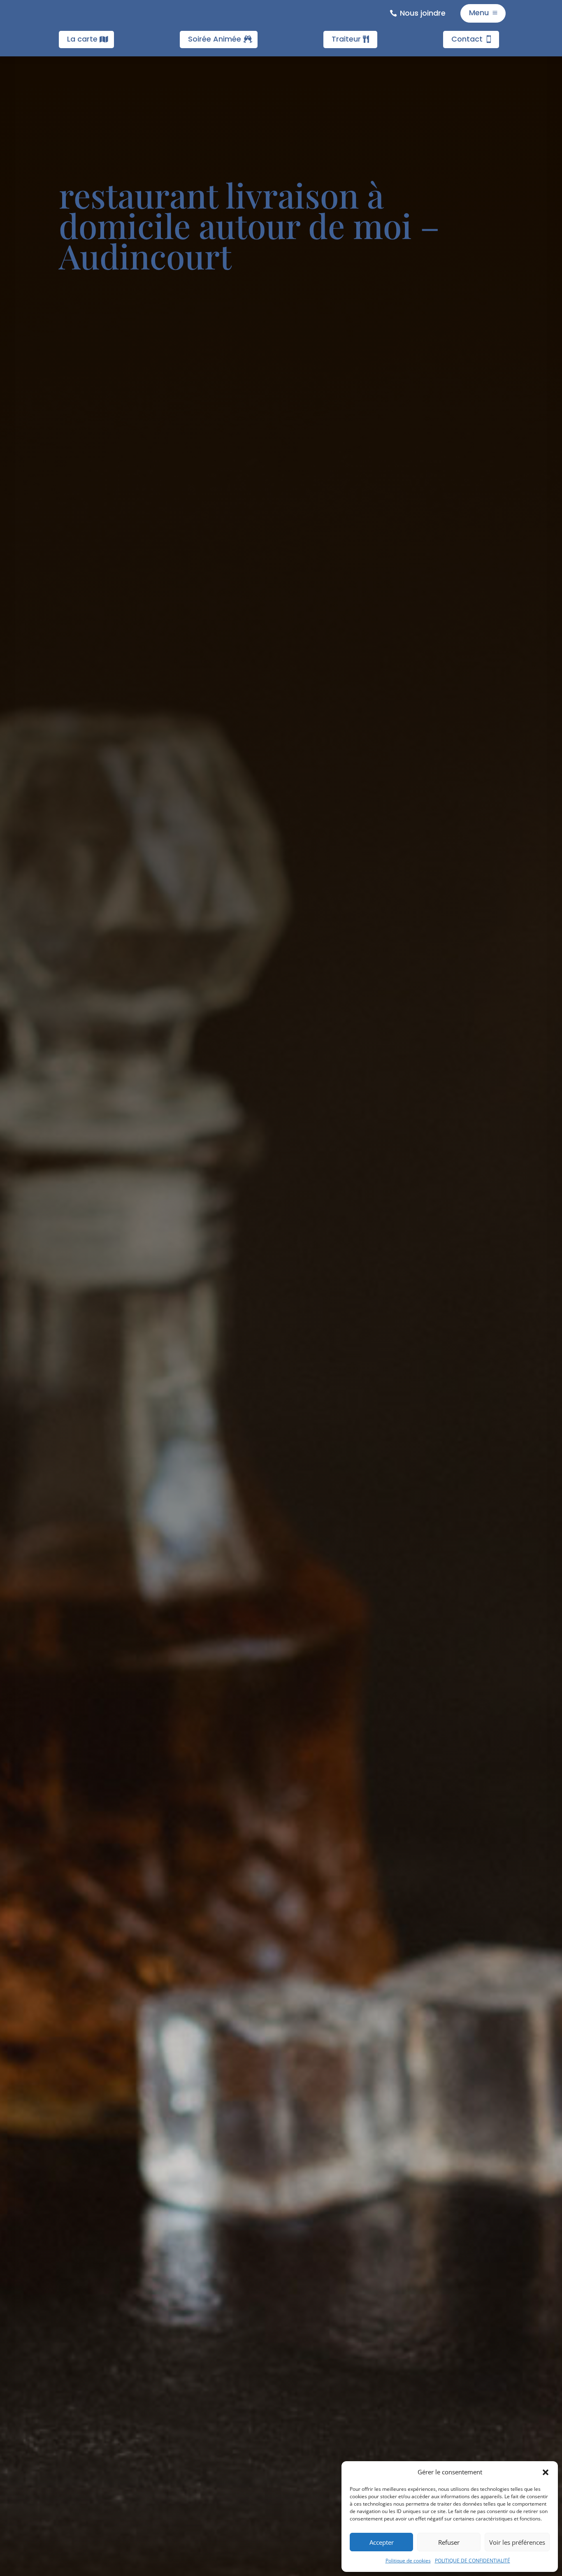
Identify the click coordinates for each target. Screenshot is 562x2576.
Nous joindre (423, 13)
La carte (82, 39)
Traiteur (346, 39)
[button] (546, 2472)
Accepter (382, 2542)
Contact (467, 39)
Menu (479, 13)
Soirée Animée (215, 39)
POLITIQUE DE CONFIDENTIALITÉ (473, 2561)
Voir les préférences (517, 2542)
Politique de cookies (408, 2561)
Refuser (449, 2542)
